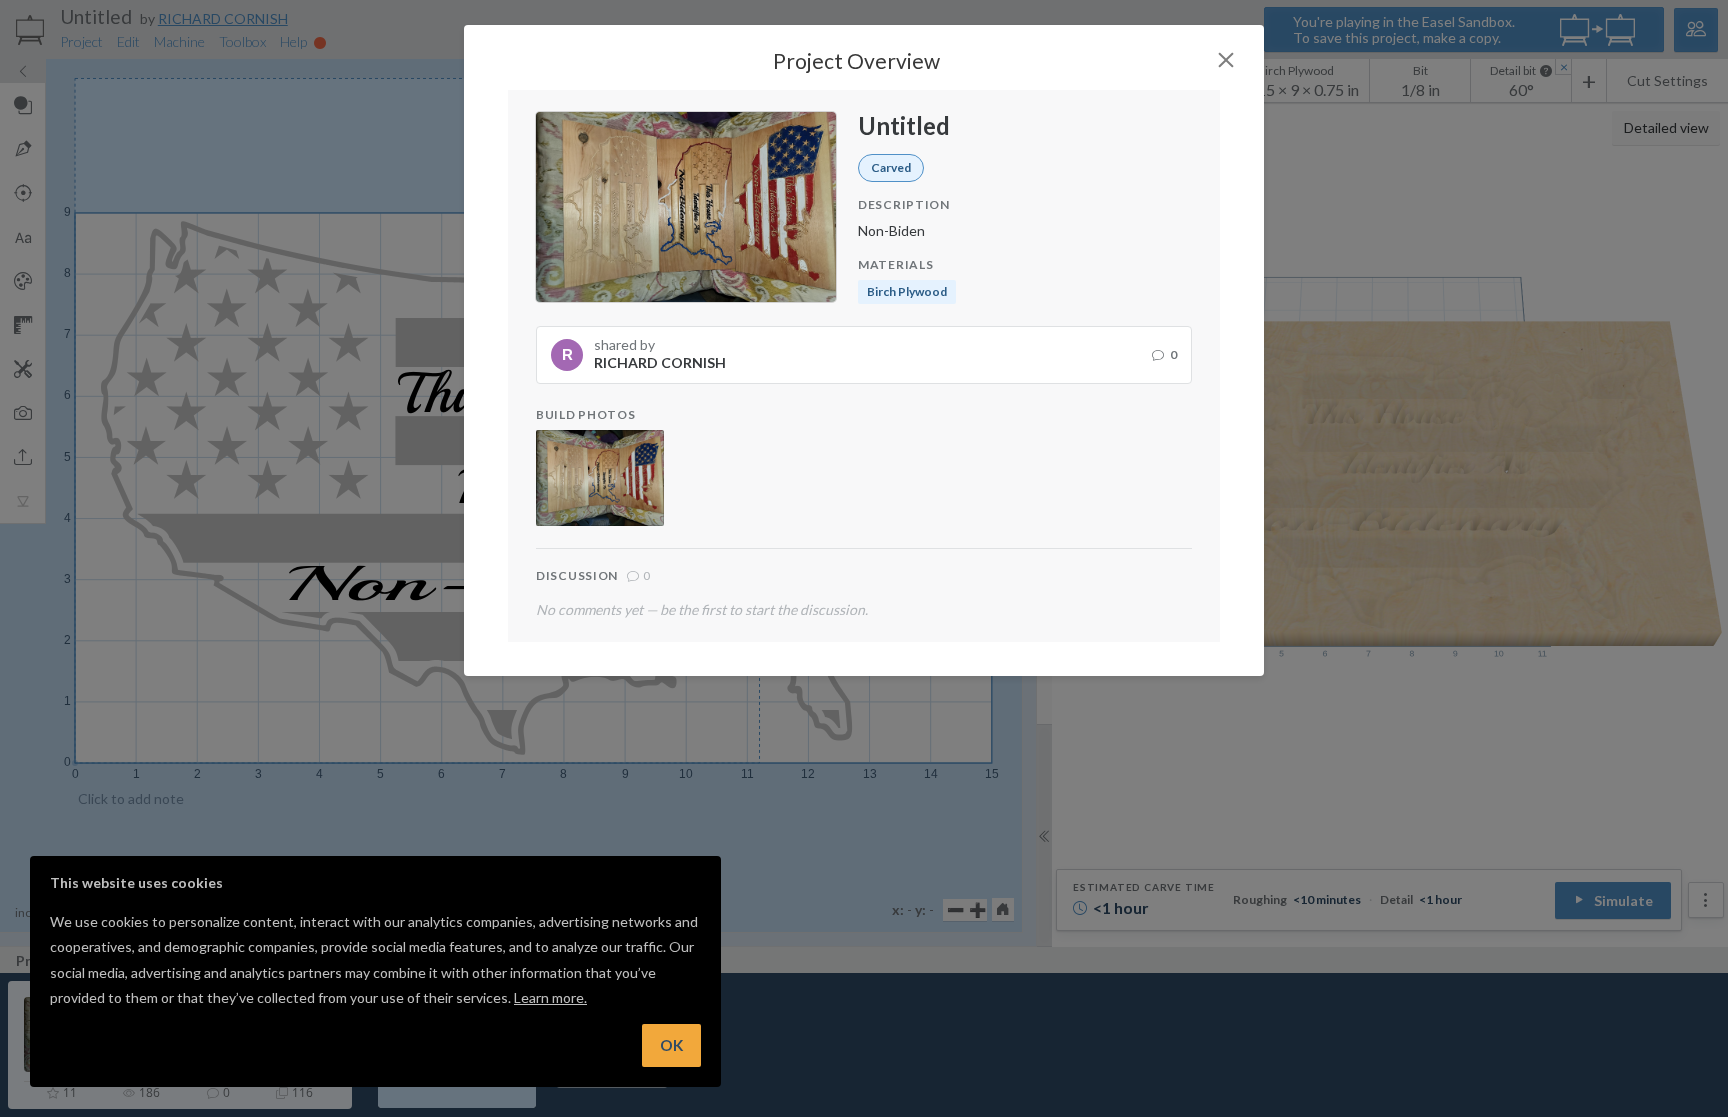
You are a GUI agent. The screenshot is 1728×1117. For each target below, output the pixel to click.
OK (671, 1045)
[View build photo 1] (600, 478)
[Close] (1226, 60)
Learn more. (550, 997)
